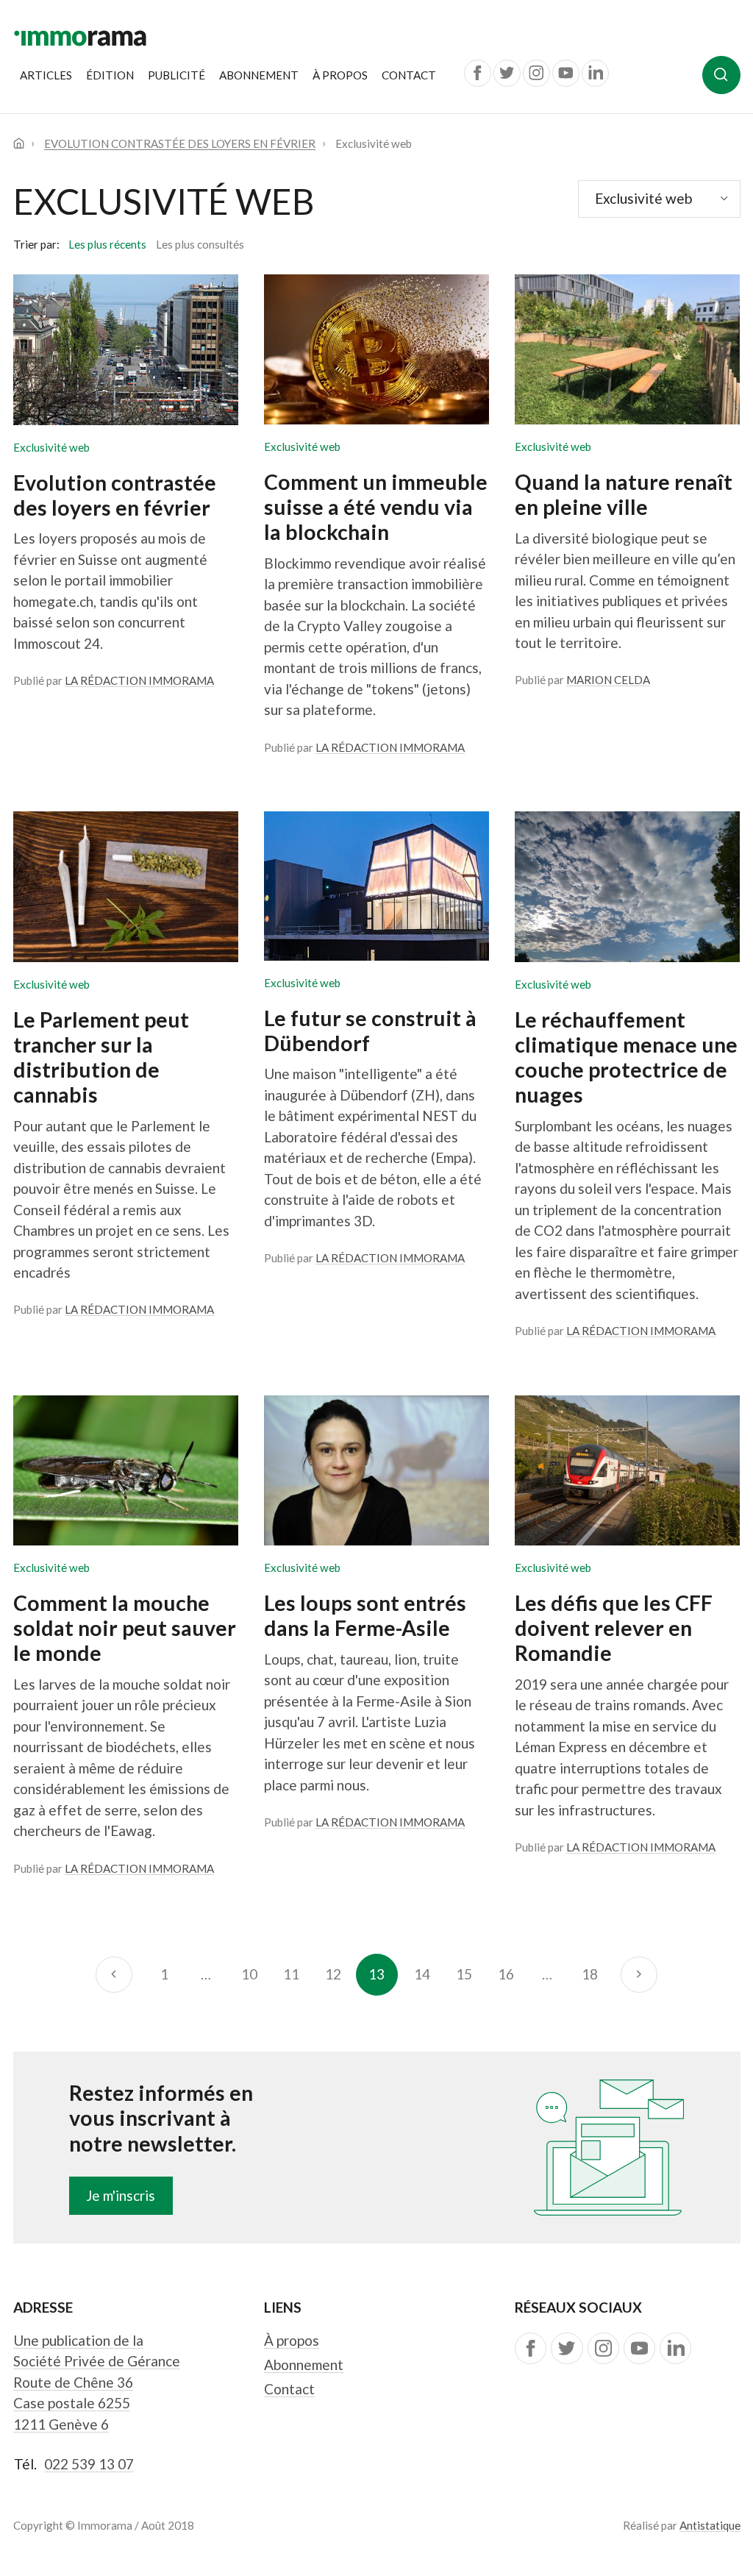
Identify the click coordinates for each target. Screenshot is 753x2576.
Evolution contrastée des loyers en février (180, 143)
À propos (340, 75)
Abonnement (259, 75)
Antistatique (710, 2525)
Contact (409, 75)
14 (422, 1974)
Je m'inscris (121, 2195)
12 (333, 1974)
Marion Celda (608, 680)
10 (249, 1974)
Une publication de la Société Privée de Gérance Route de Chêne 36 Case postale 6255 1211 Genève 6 (97, 2382)
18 (590, 1974)
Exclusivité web (51, 447)
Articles (46, 75)
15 (464, 1974)
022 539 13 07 (89, 2464)
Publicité (176, 75)
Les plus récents (107, 244)
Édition (110, 75)
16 (506, 1974)
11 (291, 1974)
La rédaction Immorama (139, 680)
